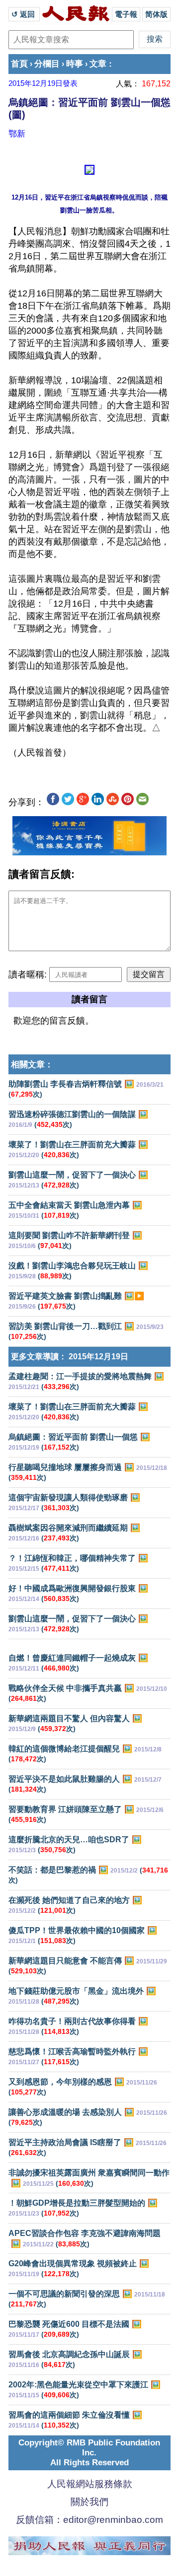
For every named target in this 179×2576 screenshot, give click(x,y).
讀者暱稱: (28, 975)
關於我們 (89, 2502)
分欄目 (47, 64)
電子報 (126, 14)
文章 (98, 64)
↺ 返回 (24, 14)
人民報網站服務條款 (90, 2484)
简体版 (156, 14)
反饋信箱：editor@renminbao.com (89, 2520)
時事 (75, 64)
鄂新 (17, 134)
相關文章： (32, 1065)
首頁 (19, 64)
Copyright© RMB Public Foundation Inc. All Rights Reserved (89, 2453)
